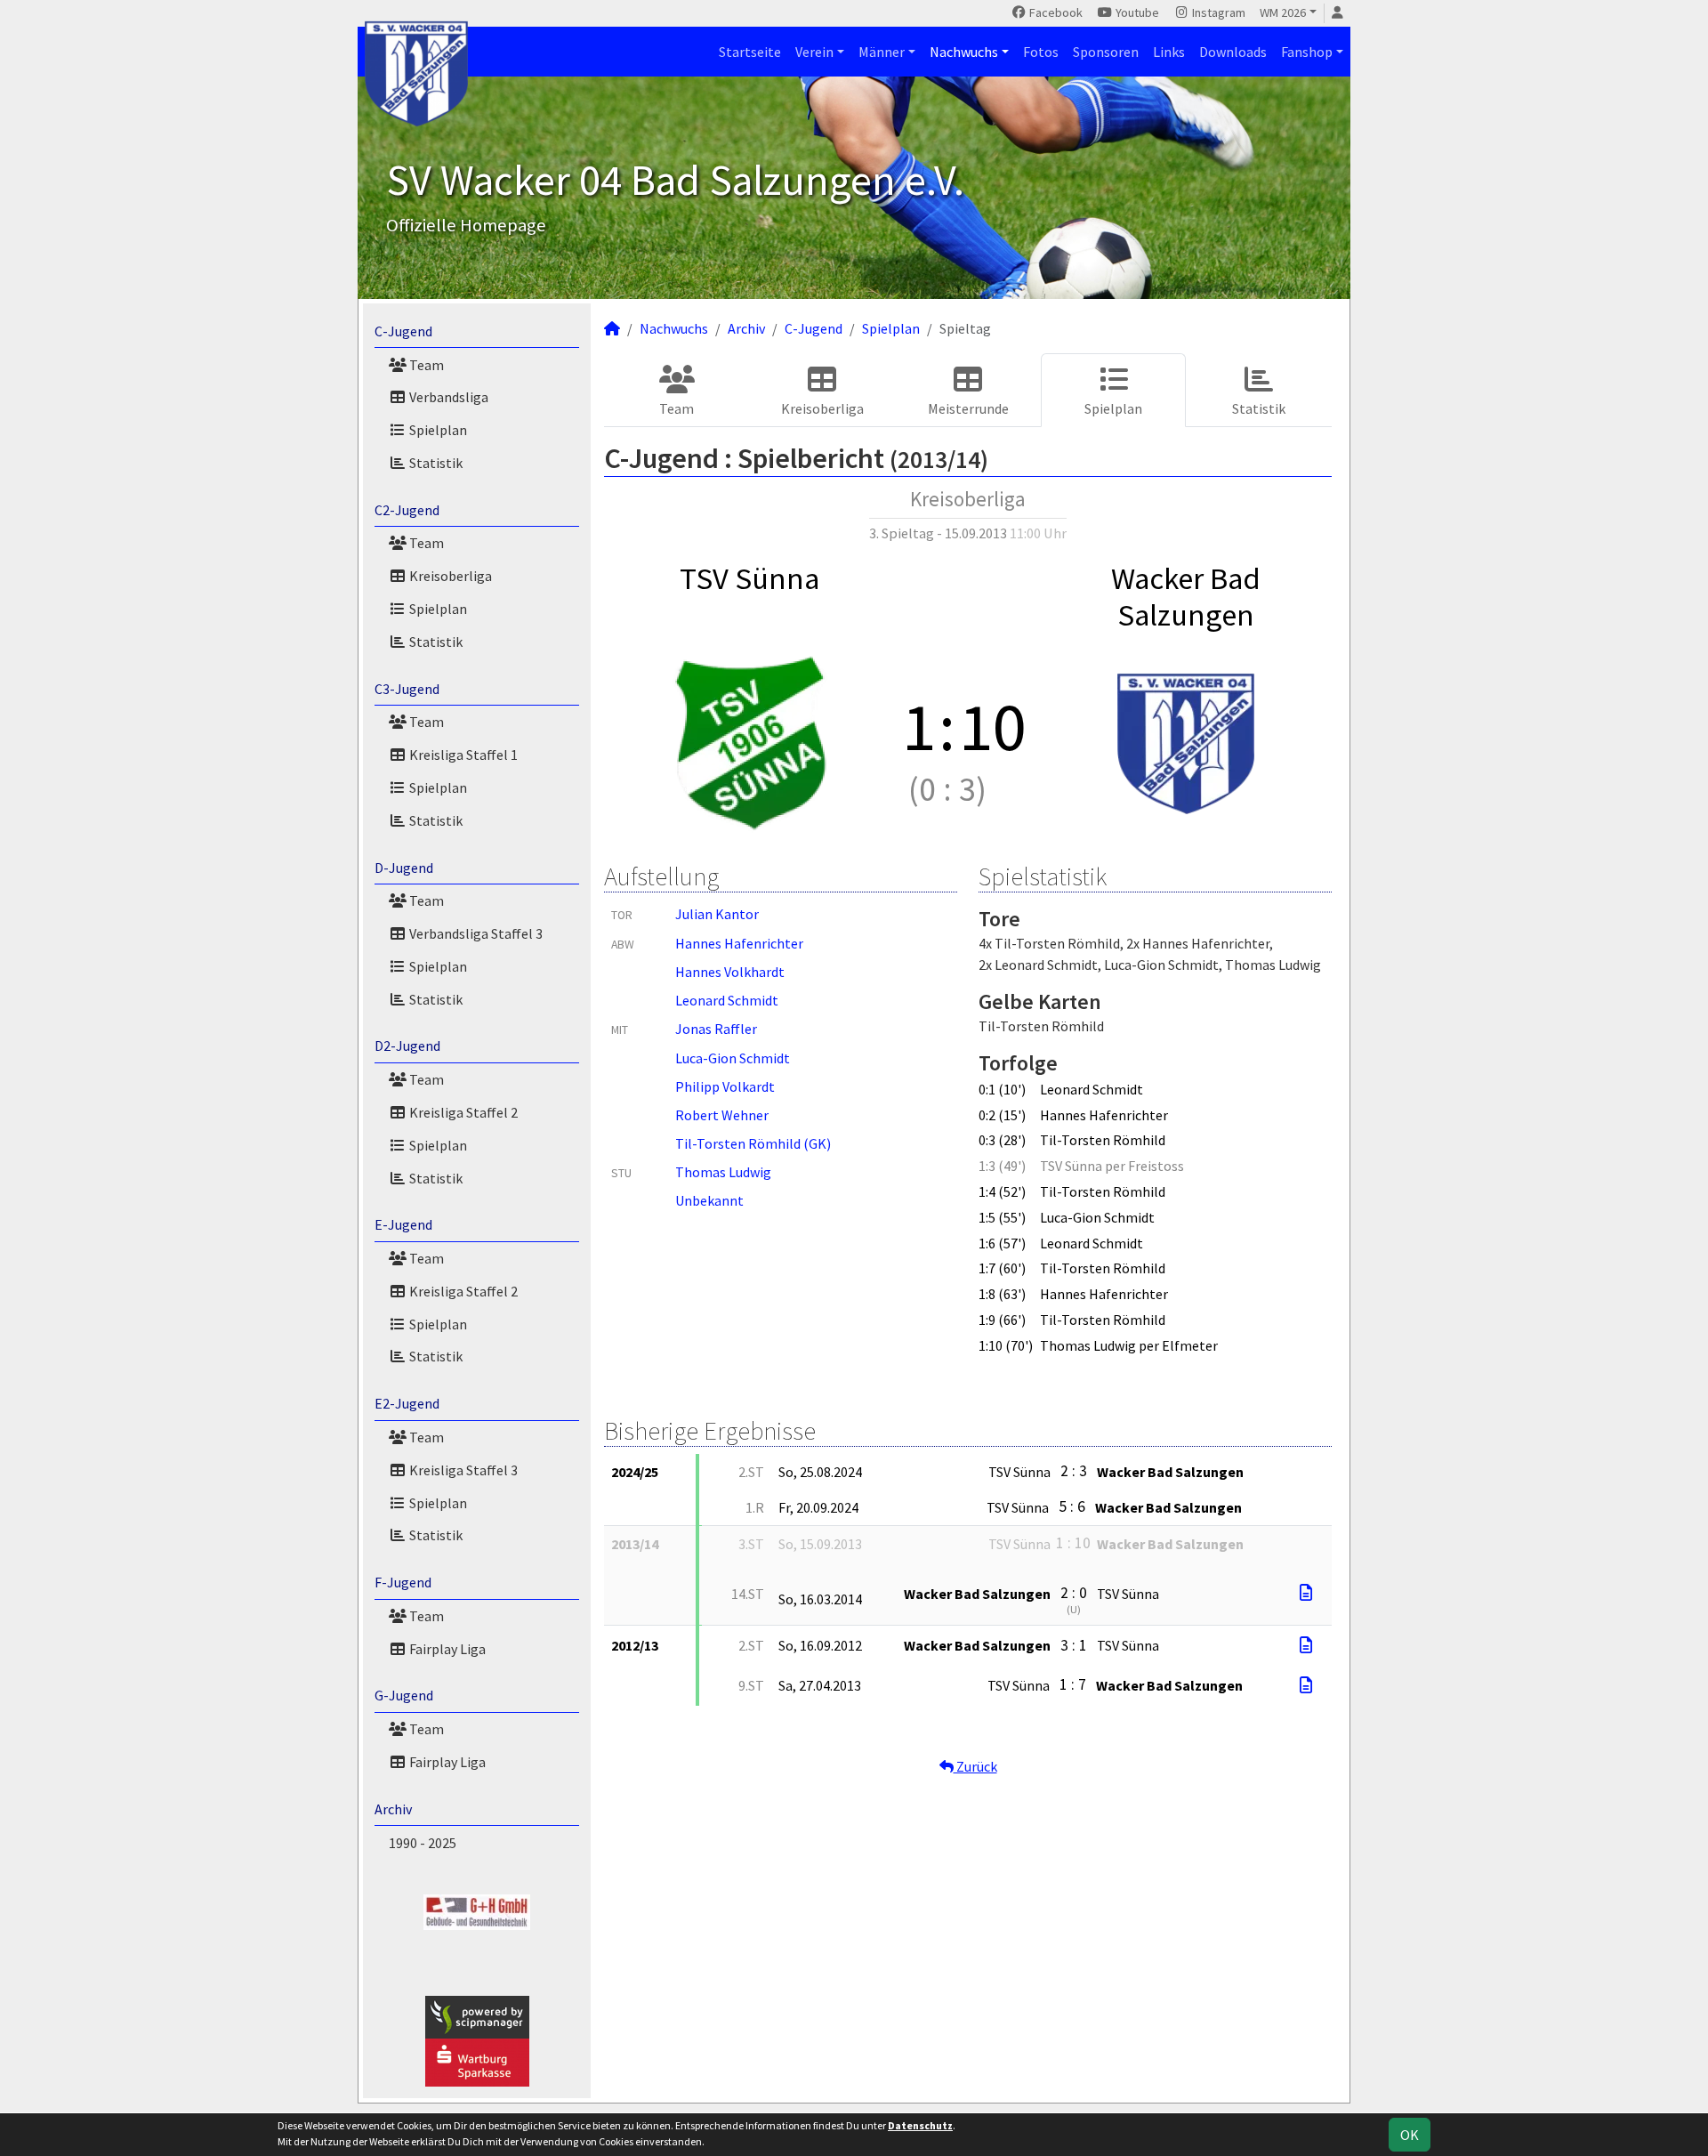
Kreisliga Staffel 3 (462, 1470)
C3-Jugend (407, 689)
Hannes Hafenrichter (739, 943)
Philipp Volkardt (725, 1086)
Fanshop (1307, 52)
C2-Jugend (407, 510)
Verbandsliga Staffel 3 (475, 933)
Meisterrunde (968, 408)
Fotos (1041, 52)
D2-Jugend (407, 1046)
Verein (814, 52)
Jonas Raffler (716, 1029)
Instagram (1217, 12)
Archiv (393, 1809)
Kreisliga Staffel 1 (462, 755)
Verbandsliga (447, 397)
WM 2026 (1283, 12)
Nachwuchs (964, 52)
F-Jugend (403, 1582)
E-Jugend (403, 1224)
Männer (882, 52)
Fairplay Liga (446, 1649)
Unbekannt (709, 1200)
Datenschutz (920, 2125)
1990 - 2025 (423, 1843)
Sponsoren (1106, 52)
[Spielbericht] (1306, 1593)
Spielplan (437, 430)
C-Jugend (403, 331)
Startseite (750, 52)
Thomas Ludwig (723, 1172)
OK (1410, 2135)
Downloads (1233, 52)
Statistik (435, 463)
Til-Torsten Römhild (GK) (753, 1143)
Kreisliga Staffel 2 (462, 1112)
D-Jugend (404, 868)
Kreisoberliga (449, 576)
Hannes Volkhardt (730, 972)
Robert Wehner (722, 1115)
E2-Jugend (407, 1403)
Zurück (975, 1766)
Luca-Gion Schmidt (733, 1058)
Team (425, 365)
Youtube (1136, 12)
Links (1169, 52)
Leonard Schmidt (727, 1000)
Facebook (1055, 12)
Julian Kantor (717, 914)
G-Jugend (404, 1695)
